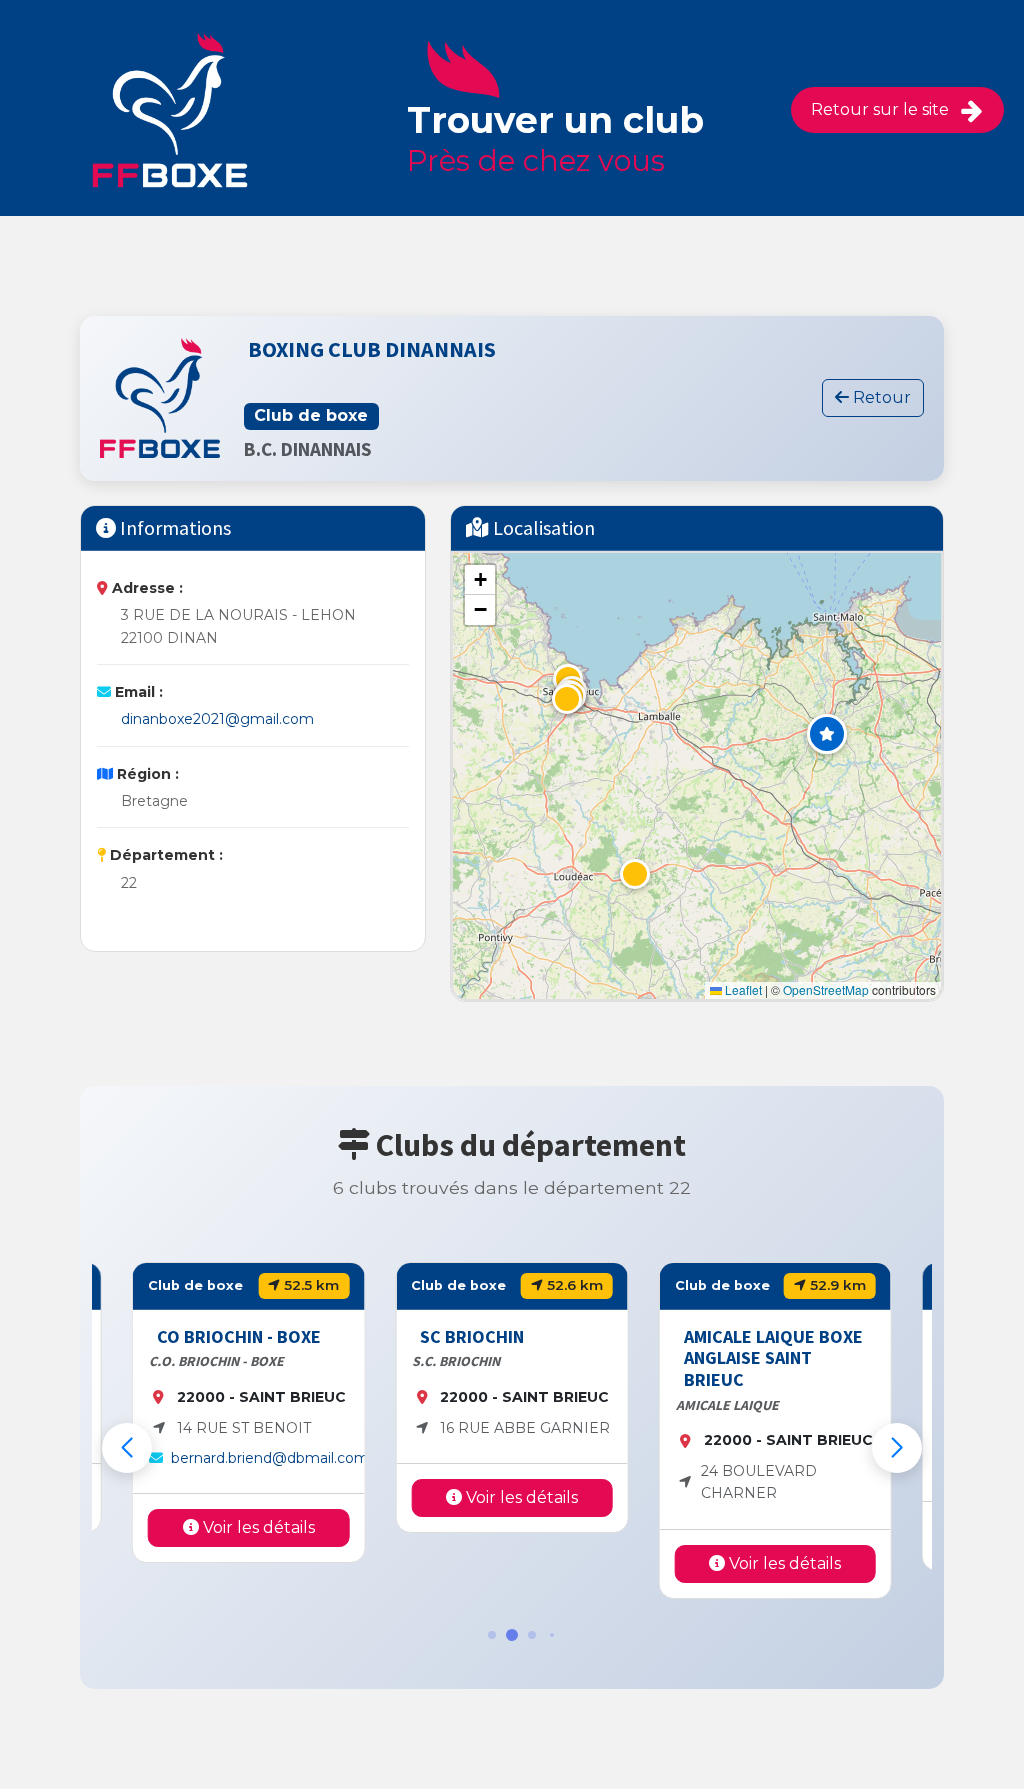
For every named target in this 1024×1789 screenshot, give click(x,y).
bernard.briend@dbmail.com (270, 1458)
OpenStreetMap (826, 989)
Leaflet (742, 989)
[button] (827, 734)
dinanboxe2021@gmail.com (217, 719)
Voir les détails (257, 1527)
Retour (880, 397)
